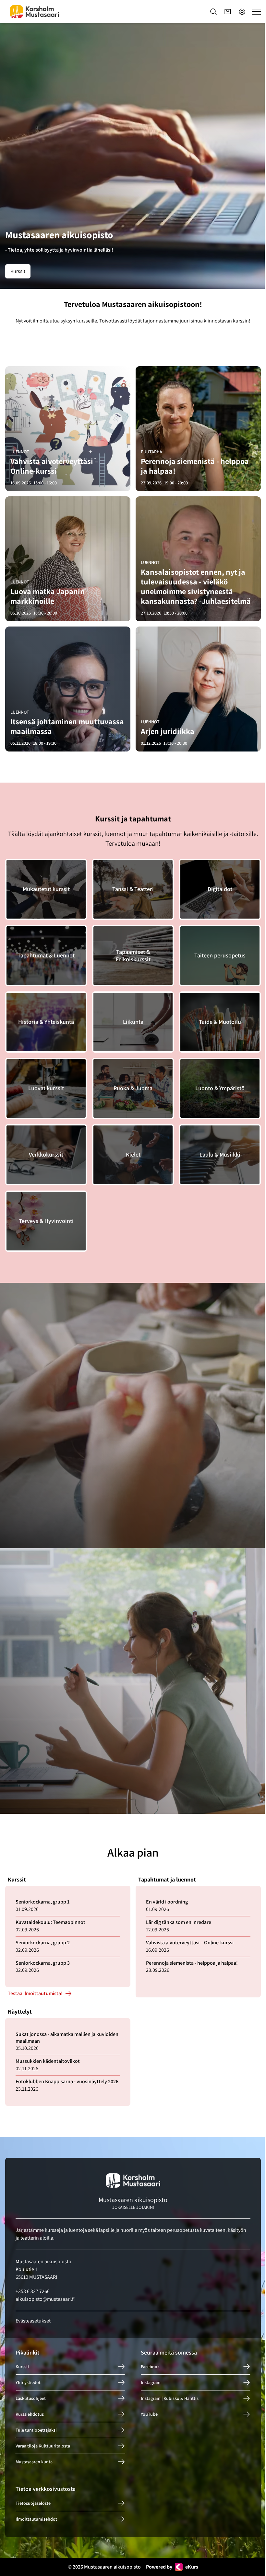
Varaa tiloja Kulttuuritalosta (43, 2446)
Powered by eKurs (172, 2567)
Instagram (151, 2383)
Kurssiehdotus (30, 2414)
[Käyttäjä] (242, 12)
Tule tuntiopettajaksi (36, 2430)
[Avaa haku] (213, 12)
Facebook (150, 2367)
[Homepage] (34, 12)
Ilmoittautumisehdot (36, 2519)
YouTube (149, 2414)
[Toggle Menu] (256, 12)
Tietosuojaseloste (33, 2503)
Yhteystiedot (28, 2383)
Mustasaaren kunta (34, 2462)
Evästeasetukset (33, 2321)
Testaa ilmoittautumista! (35, 1994)
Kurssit (18, 271)
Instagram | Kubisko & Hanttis (170, 2399)
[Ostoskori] (228, 12)
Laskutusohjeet (31, 2399)
